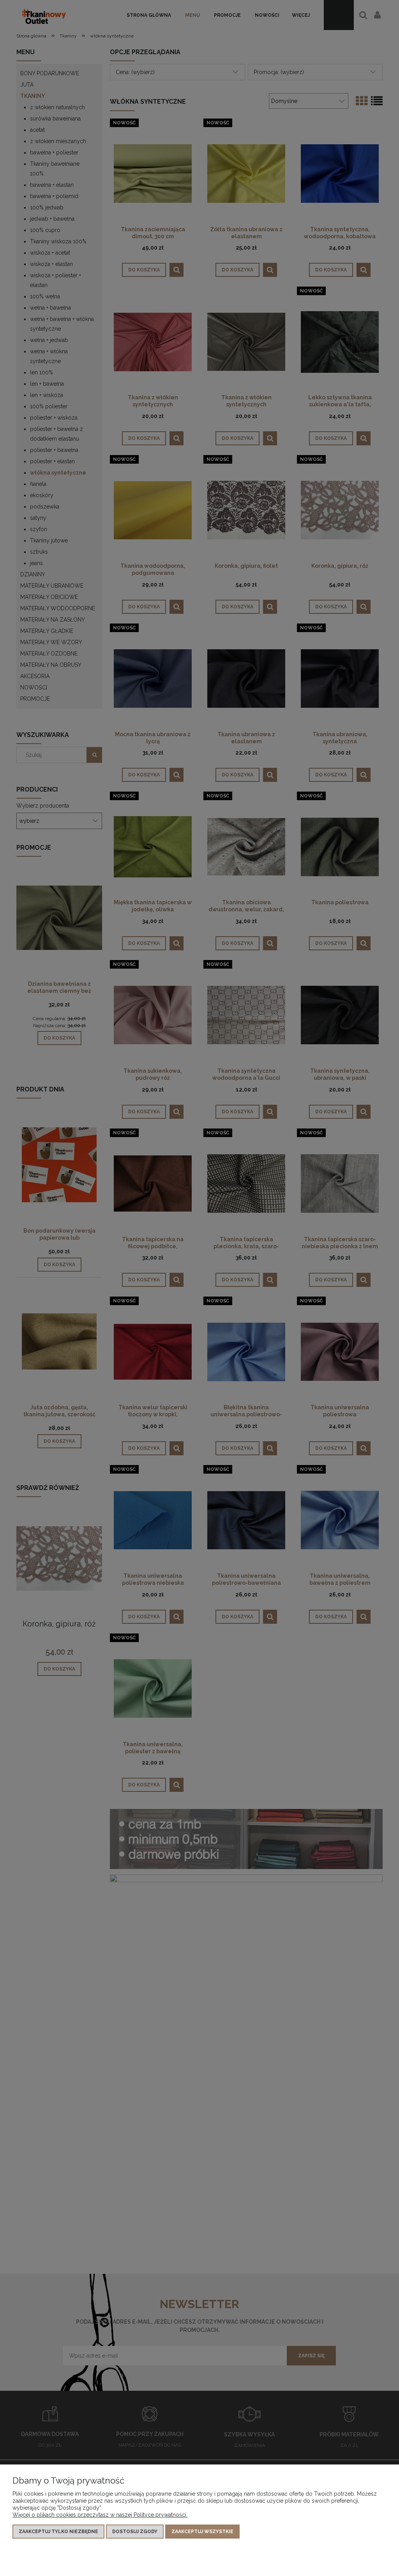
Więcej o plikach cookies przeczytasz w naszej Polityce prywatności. (100, 2515)
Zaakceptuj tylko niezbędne (58, 2532)
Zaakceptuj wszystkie (202, 2532)
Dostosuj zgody (135, 2532)
